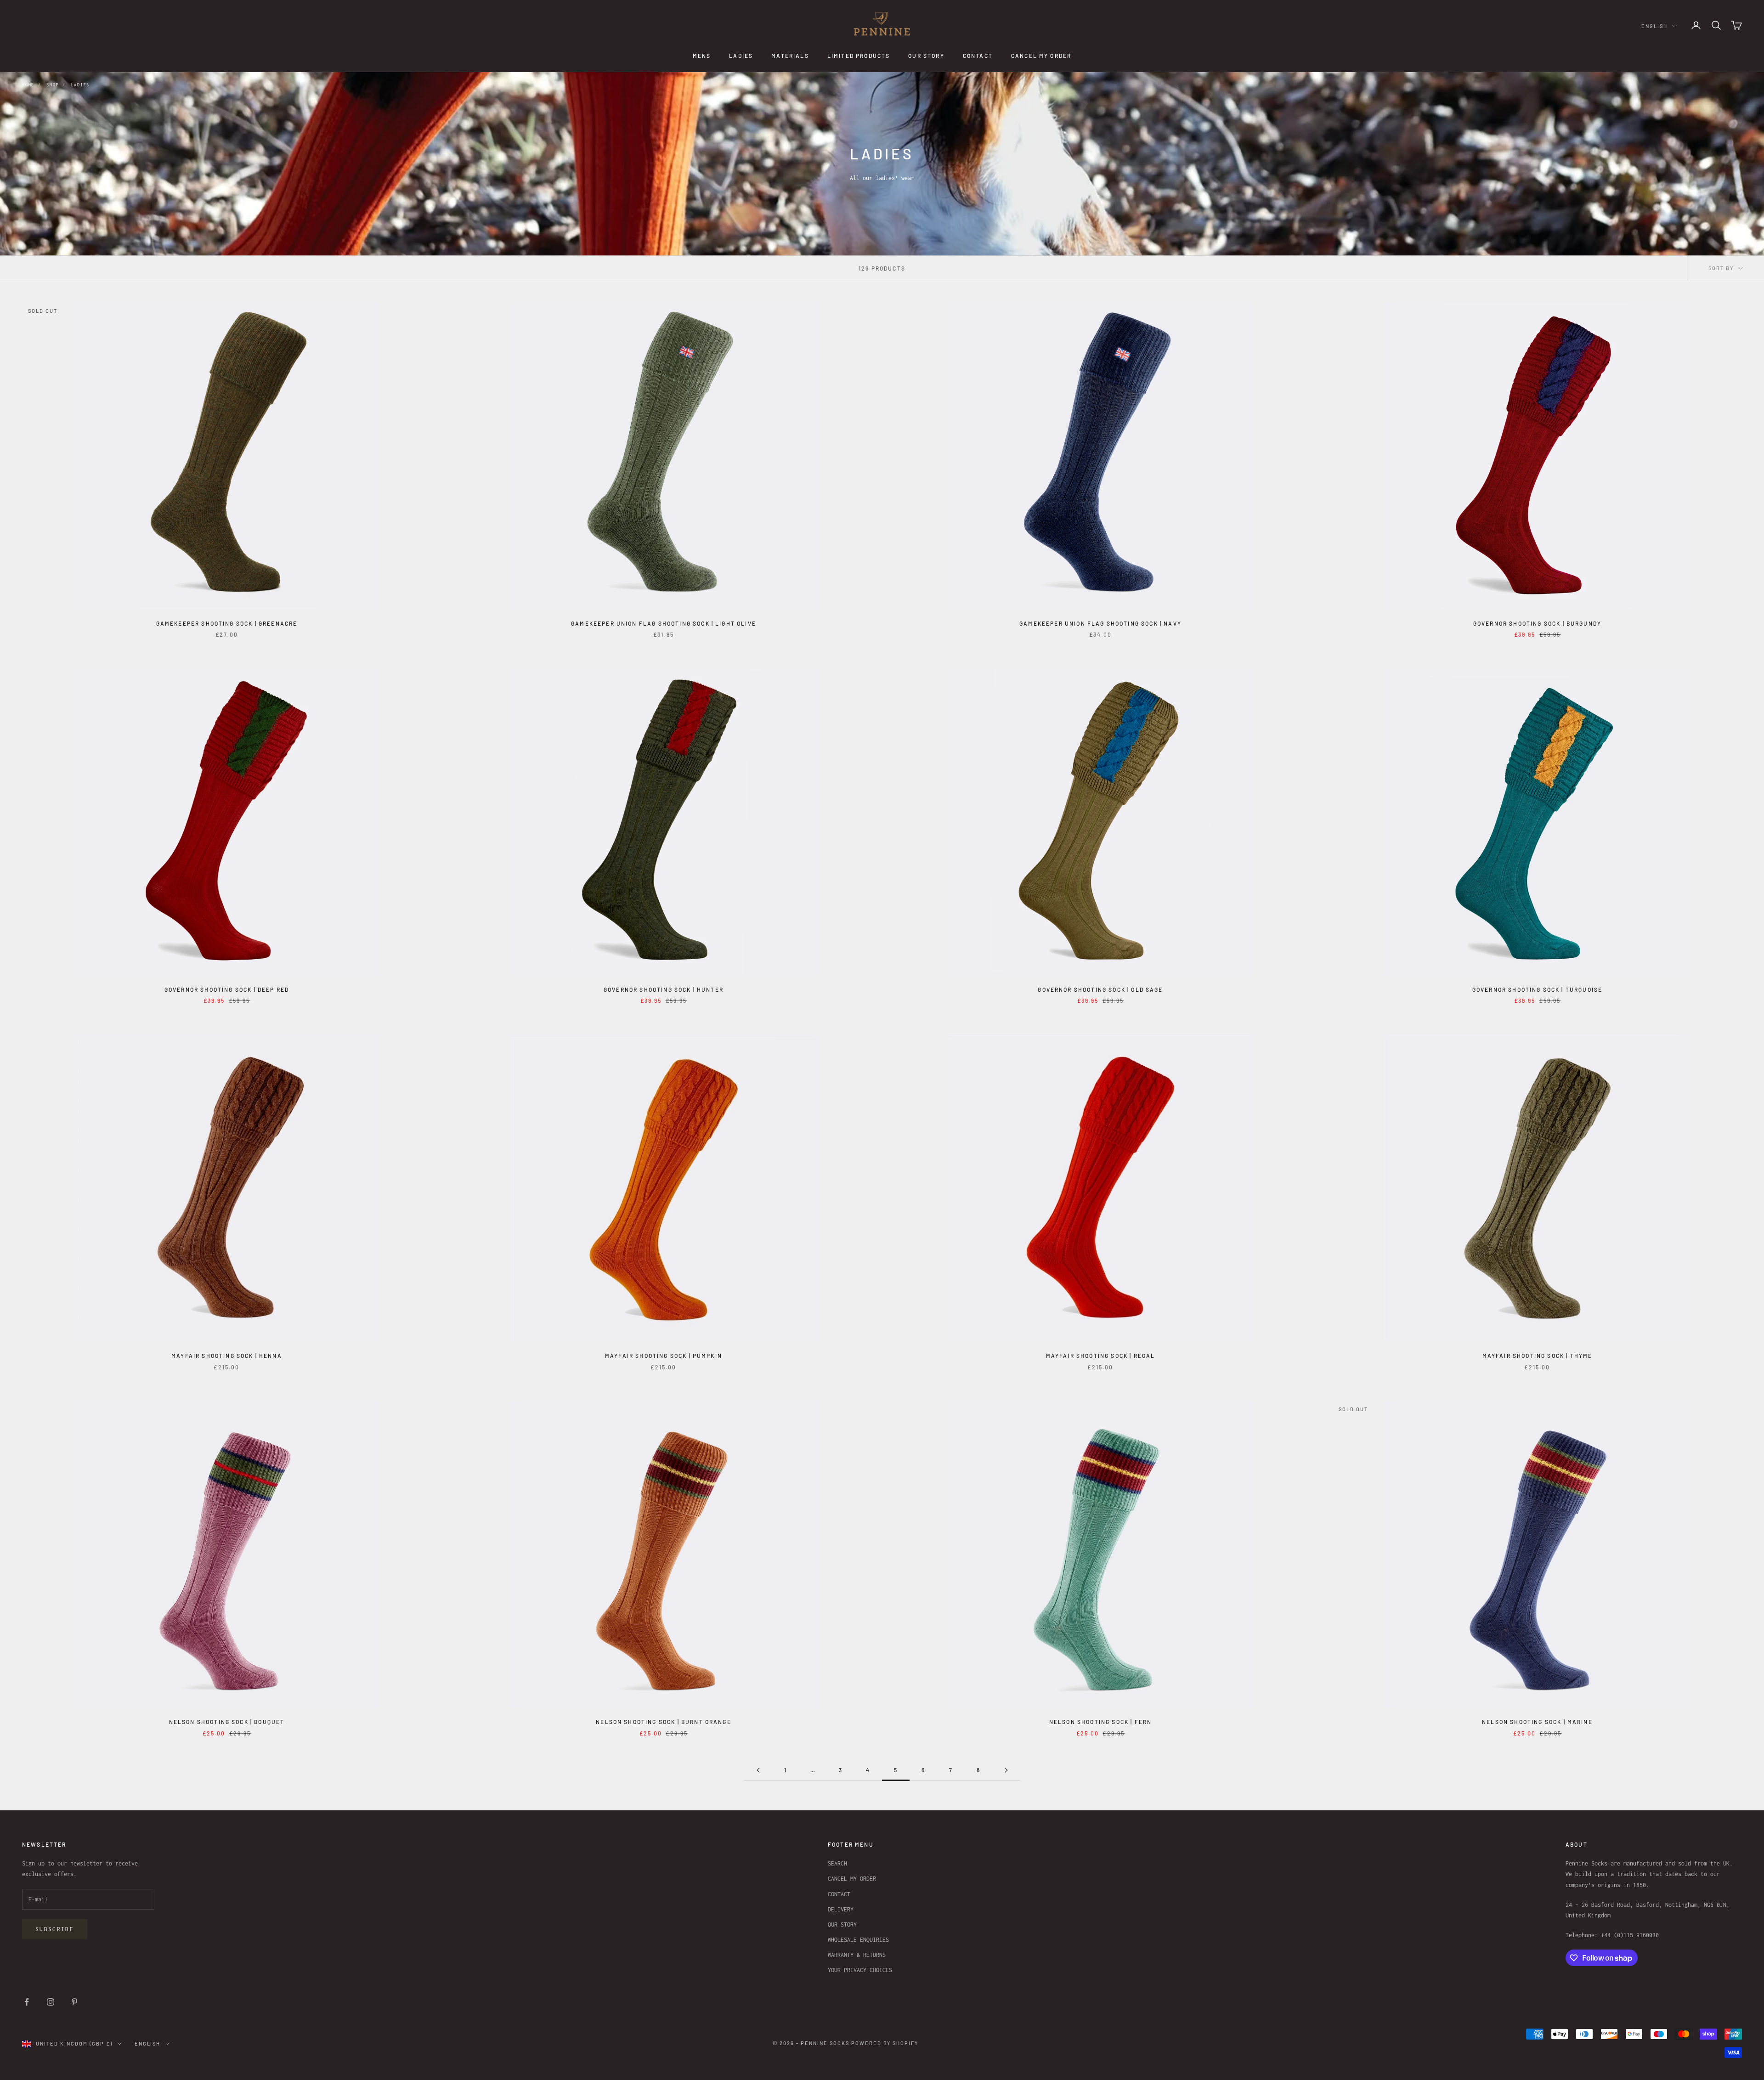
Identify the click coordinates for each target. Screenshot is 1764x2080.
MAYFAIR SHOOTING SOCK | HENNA (227, 1356)
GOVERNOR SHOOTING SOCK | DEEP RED (227, 989)
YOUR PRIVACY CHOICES (860, 1970)
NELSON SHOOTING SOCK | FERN (1100, 1722)
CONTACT (978, 56)
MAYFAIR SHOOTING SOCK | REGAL (1101, 1356)
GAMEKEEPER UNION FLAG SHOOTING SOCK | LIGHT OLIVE (664, 623)
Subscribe (55, 1929)
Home (28, 85)
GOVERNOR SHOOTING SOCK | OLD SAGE (1100, 989)
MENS (702, 56)
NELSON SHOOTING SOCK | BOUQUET (227, 1722)
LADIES (741, 56)
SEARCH (837, 1863)
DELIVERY (841, 1909)
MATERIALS (790, 56)
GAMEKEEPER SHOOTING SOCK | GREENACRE (227, 623)
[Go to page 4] (758, 1770)
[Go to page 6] (1006, 1770)
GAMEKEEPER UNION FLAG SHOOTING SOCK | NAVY (1100, 623)
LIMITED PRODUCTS (859, 56)
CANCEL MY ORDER (1041, 56)
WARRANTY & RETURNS (857, 1955)
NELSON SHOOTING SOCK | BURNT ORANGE (664, 1722)
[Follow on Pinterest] (74, 2002)
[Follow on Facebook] (27, 2002)
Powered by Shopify (885, 2043)
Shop (53, 85)
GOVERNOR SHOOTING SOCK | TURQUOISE (1537, 989)
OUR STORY (926, 56)
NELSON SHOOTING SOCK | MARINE (1537, 1722)
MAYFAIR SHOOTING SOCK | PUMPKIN (664, 1356)
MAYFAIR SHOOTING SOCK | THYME (1538, 1356)
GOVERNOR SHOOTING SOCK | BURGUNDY (1537, 623)
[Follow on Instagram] (51, 2002)
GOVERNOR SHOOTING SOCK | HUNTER (664, 989)
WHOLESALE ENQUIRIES (858, 1940)
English (1654, 26)
